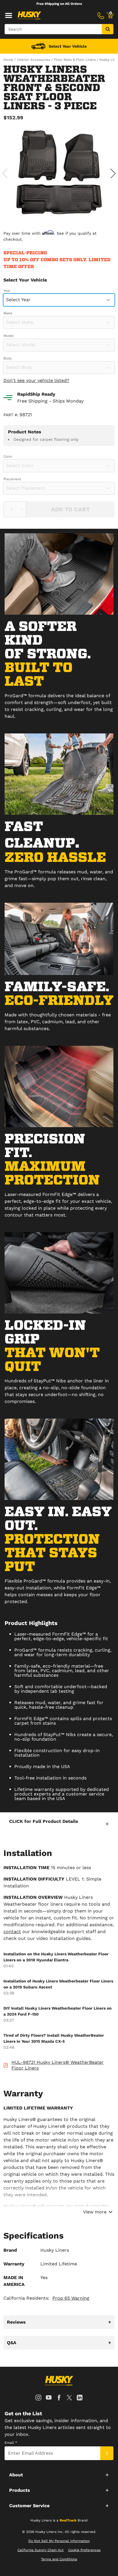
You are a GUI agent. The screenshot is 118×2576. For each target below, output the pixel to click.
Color (8, 457)
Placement (12, 479)
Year (7, 291)
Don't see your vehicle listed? (36, 380)
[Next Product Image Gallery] (113, 173)
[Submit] (107, 2453)
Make (8, 313)
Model (9, 336)
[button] (59, 1824)
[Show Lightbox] (59, 172)
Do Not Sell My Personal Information (59, 2541)
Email (11, 2443)
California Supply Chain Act (41, 2550)
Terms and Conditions (59, 2559)
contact (12, 1932)
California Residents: (46, 2298)
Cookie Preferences (84, 2550)
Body (8, 358)
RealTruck (68, 2520)
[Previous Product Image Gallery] (5, 173)
